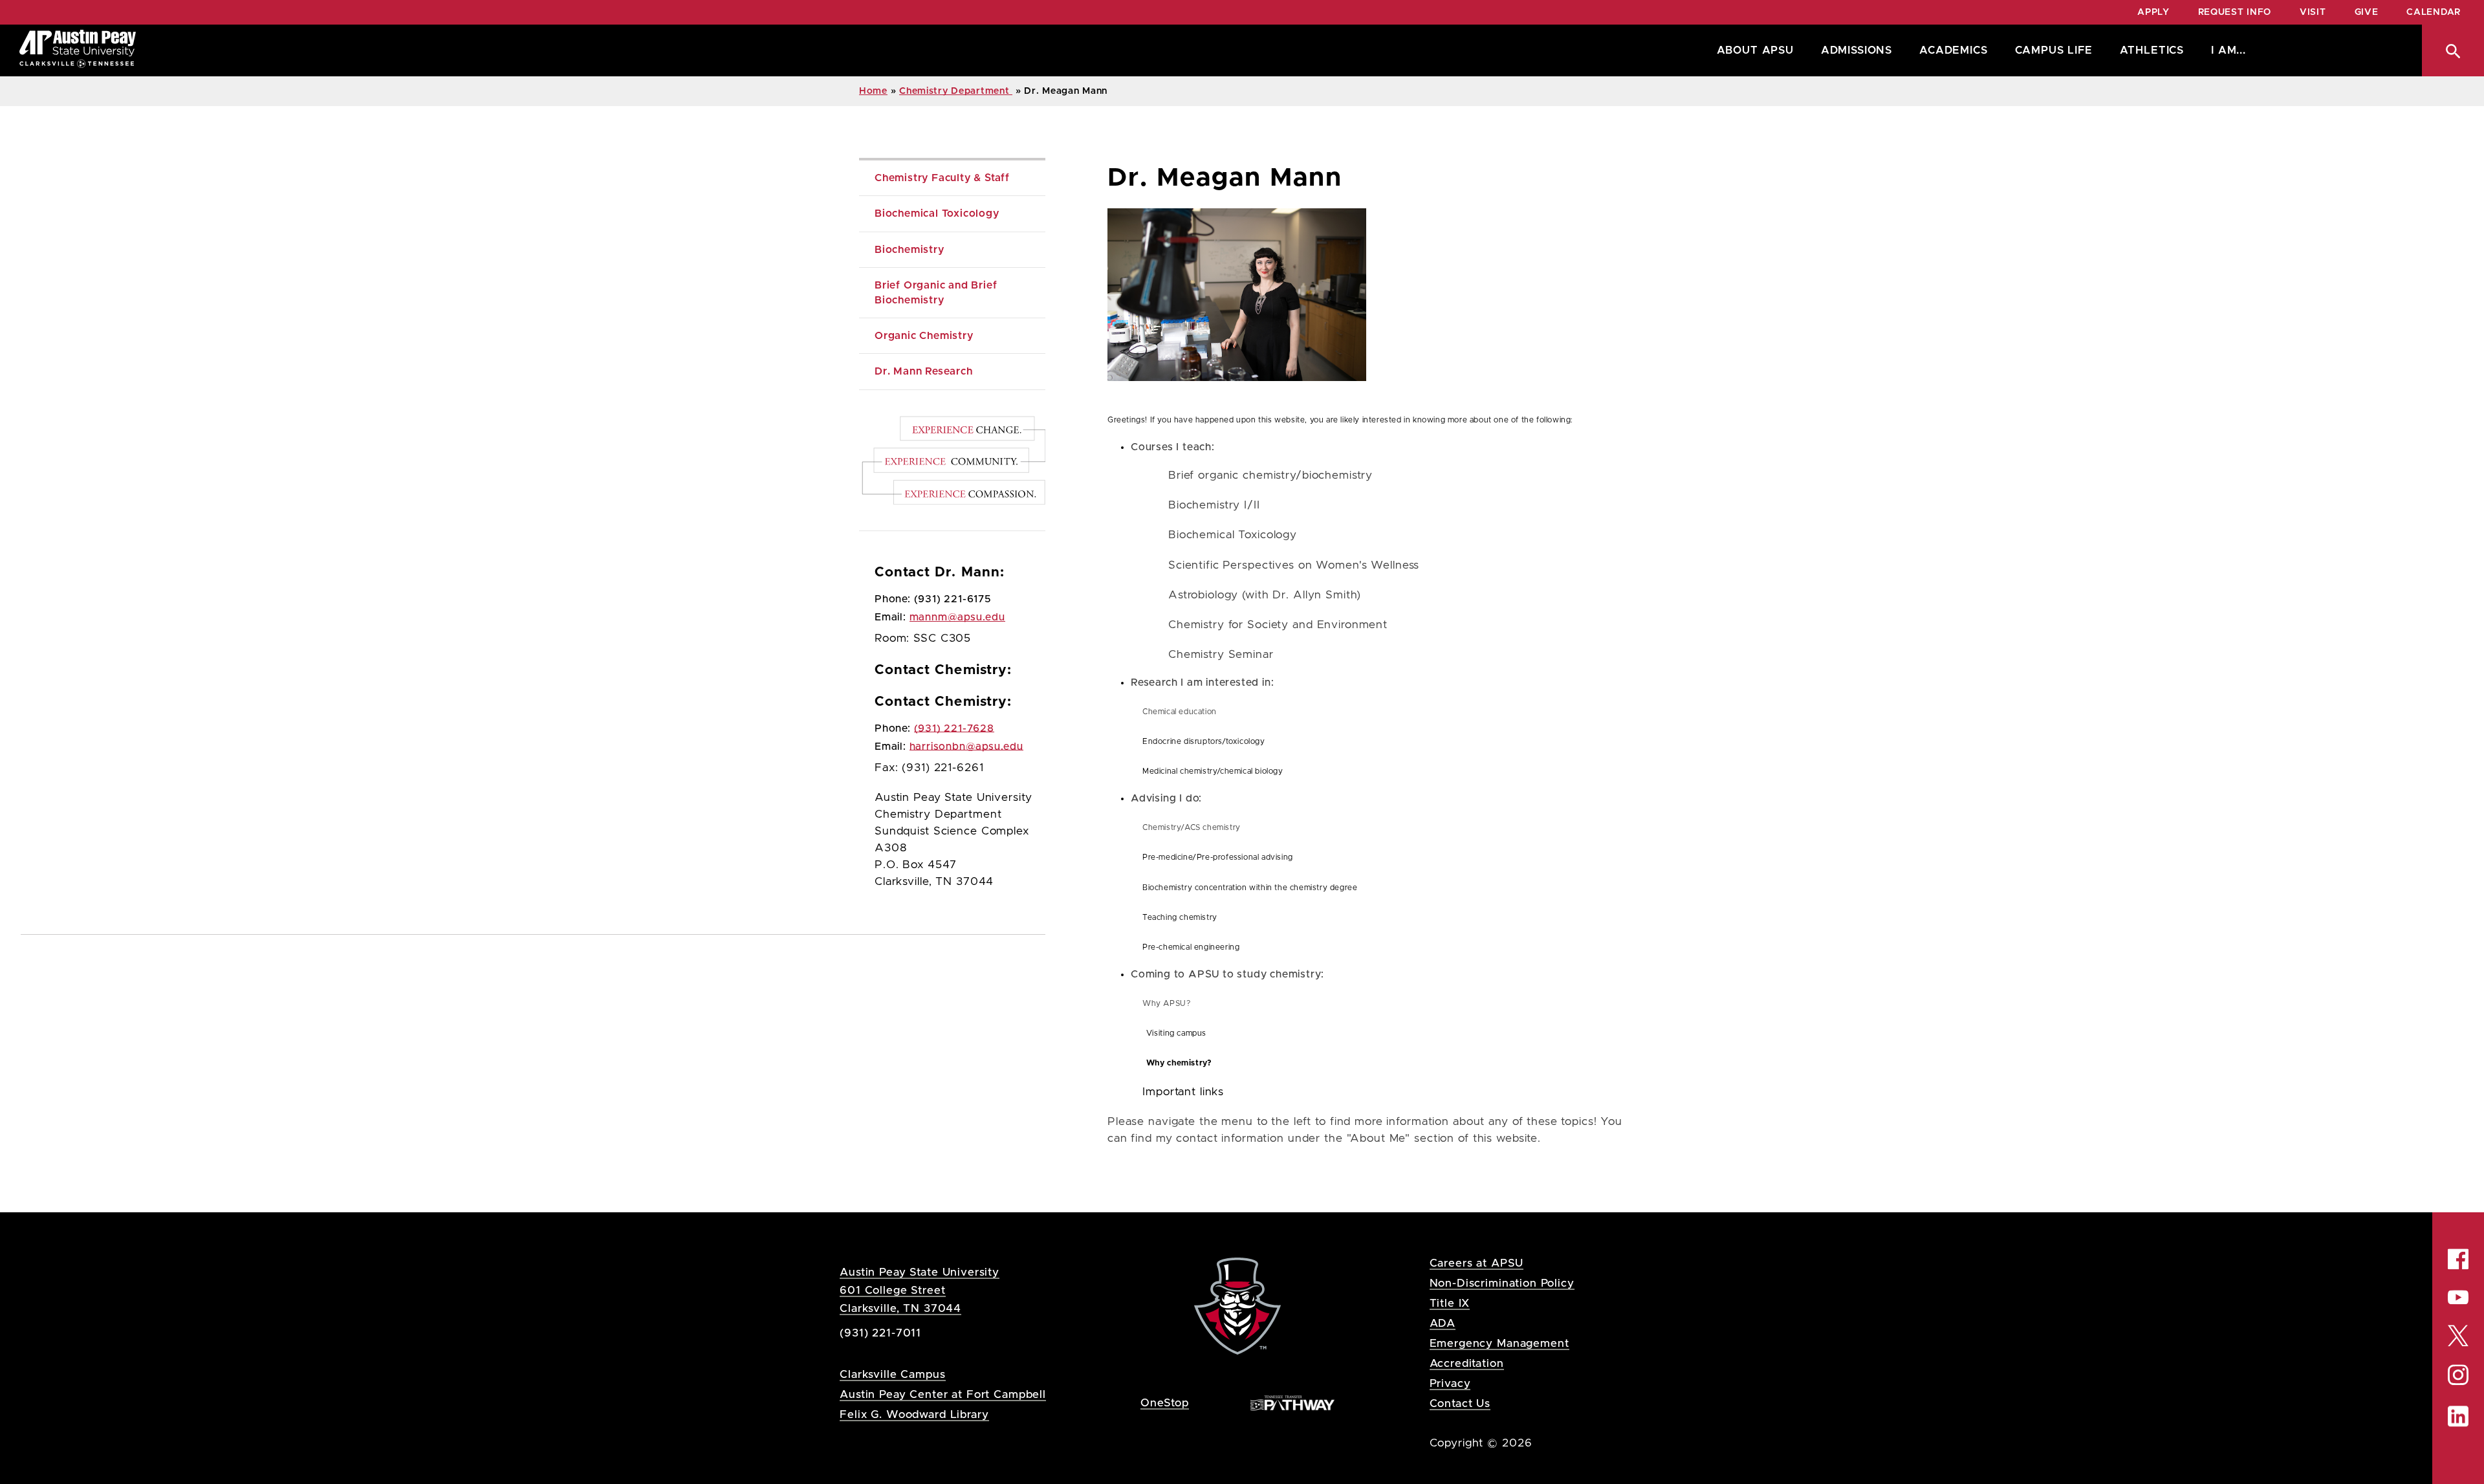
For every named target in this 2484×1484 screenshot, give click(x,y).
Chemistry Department (956, 91)
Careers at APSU (1477, 1263)
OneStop (1165, 1403)
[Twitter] (2458, 1334)
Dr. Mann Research (924, 371)
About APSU (1755, 50)
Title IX (1450, 1303)
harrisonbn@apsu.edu (966, 747)
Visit (2313, 12)
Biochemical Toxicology (937, 213)
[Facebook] (2458, 1259)
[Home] (78, 50)
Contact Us (1460, 1403)
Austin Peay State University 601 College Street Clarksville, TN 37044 (920, 1290)
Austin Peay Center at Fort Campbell (943, 1394)
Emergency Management (1499, 1343)
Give (2367, 12)
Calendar (2434, 12)
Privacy (1450, 1383)
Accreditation (1467, 1363)
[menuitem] (1752, 50)
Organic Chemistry (924, 336)
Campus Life (2054, 50)
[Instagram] (2458, 1375)
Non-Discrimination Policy (1502, 1283)
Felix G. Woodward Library (914, 1414)
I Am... (2228, 50)
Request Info (2235, 12)
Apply (2153, 12)
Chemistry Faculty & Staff (942, 178)
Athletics (2152, 50)
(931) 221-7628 (954, 728)
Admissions (1857, 50)
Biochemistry (910, 250)
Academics (1953, 50)
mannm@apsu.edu (957, 617)
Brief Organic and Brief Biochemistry (937, 292)
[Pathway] (1292, 1402)
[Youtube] (2458, 1297)
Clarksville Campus (892, 1374)
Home (873, 91)
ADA (1443, 1323)
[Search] (2453, 50)
